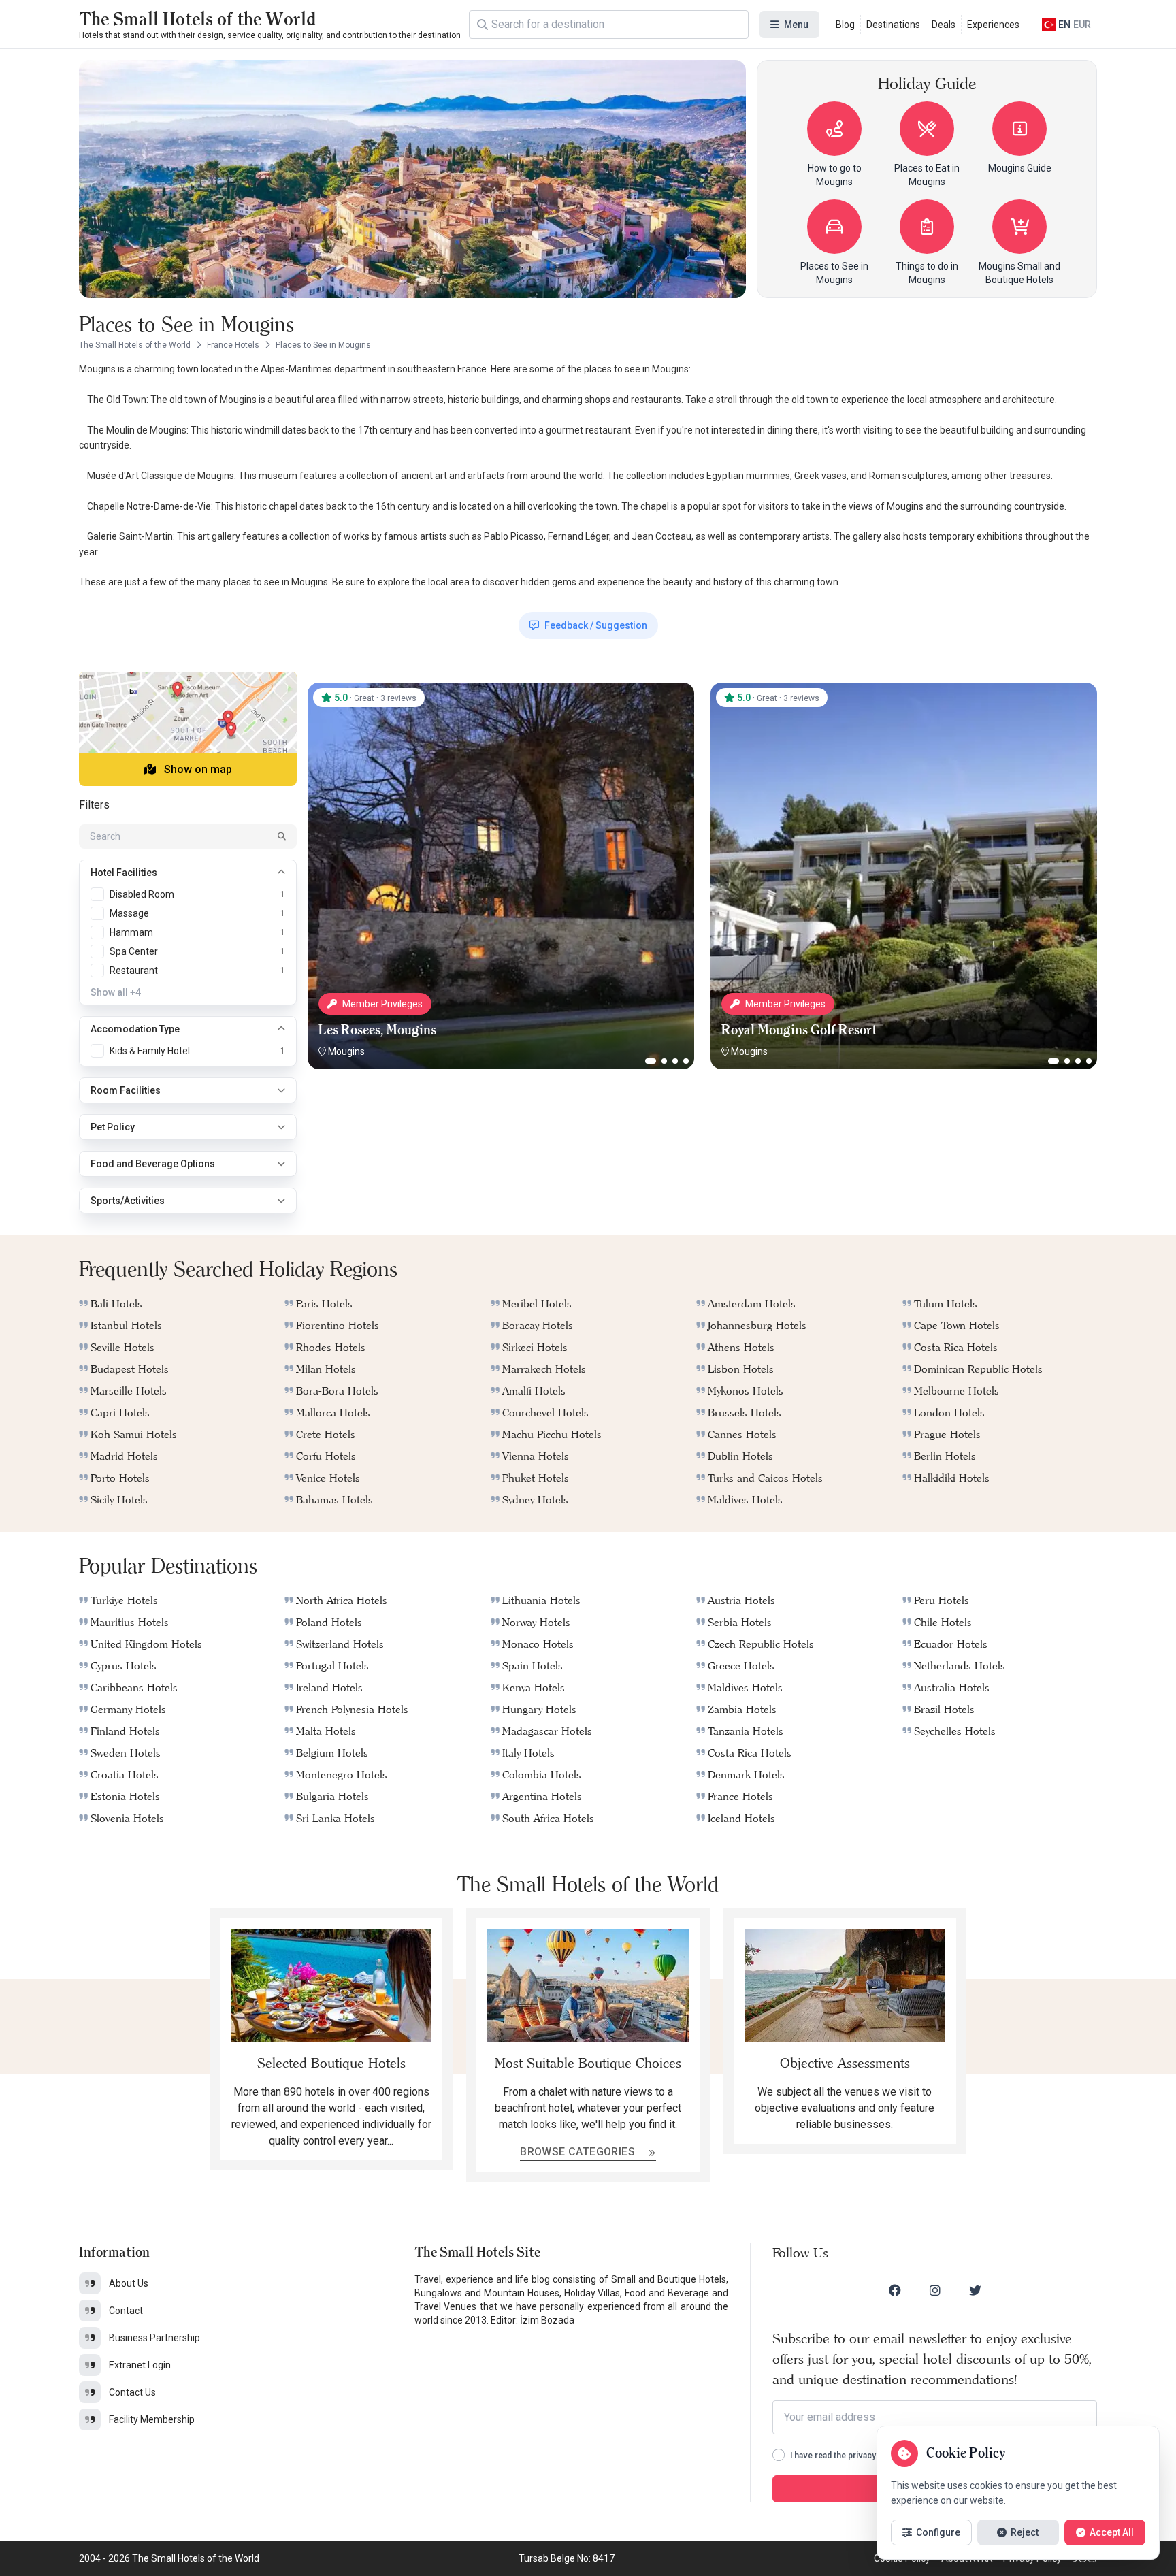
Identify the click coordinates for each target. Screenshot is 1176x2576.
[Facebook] (895, 2290)
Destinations (893, 25)
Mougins (346, 1051)
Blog (845, 25)
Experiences (993, 25)
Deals (944, 25)
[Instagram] (935, 2290)
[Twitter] (975, 2290)
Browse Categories (579, 2152)
